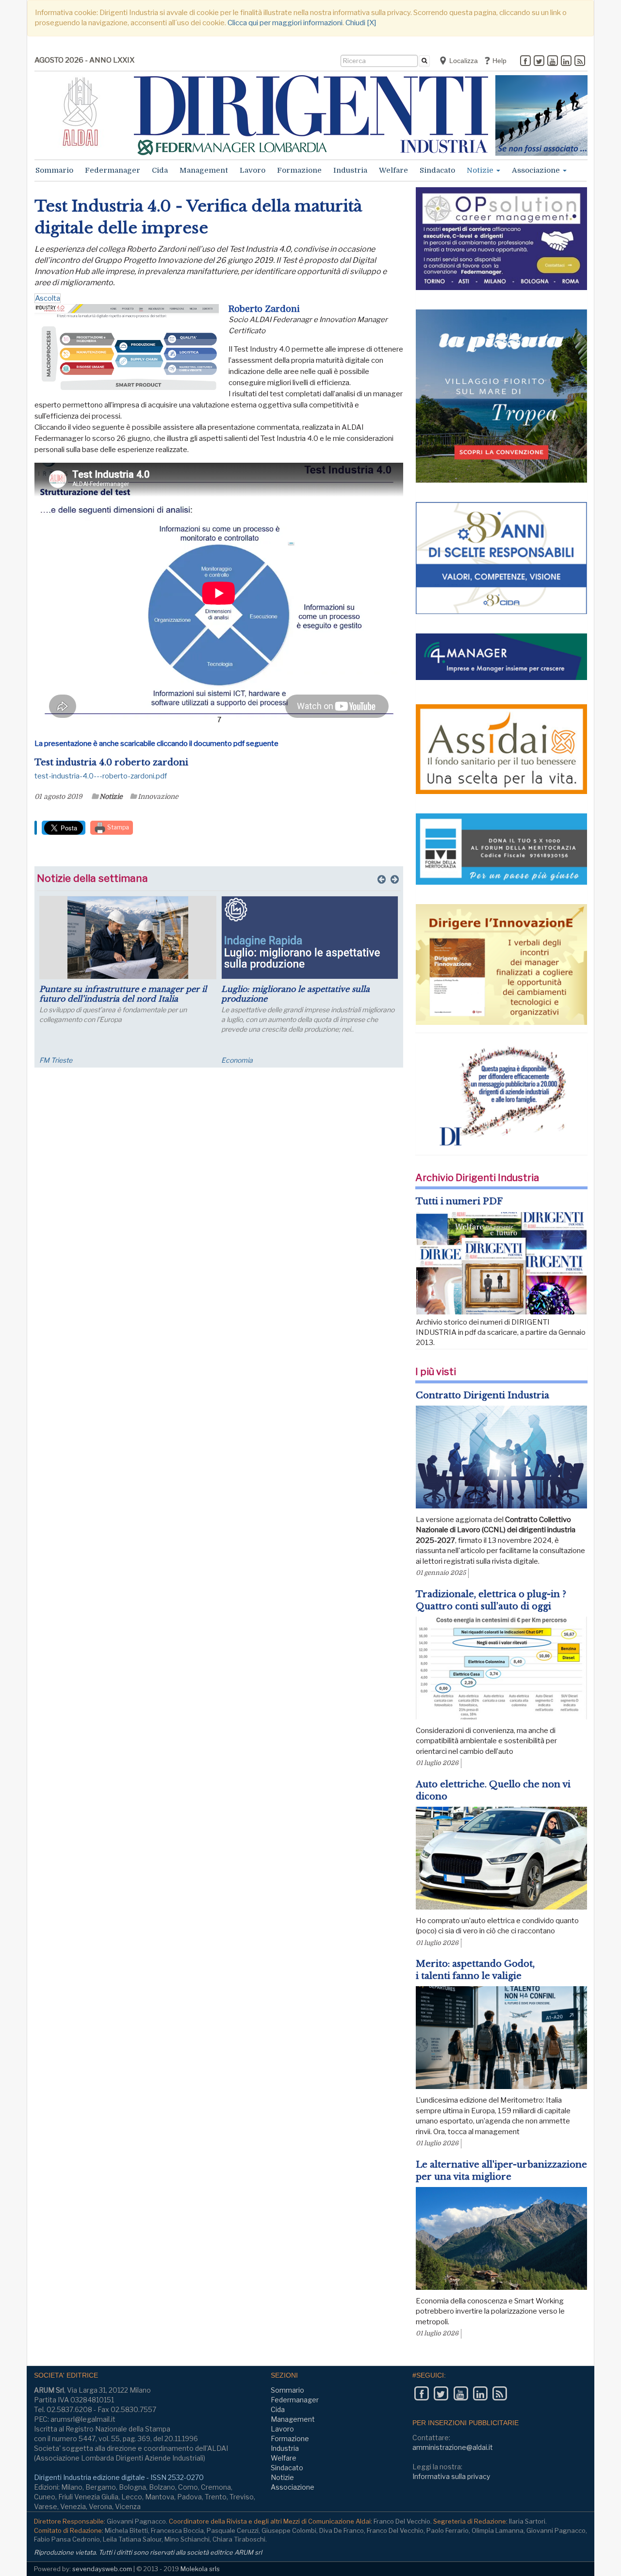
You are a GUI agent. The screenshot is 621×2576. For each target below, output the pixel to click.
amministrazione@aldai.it (453, 2447)
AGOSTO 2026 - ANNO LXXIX (84, 60)
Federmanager (113, 170)
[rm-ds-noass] (541, 115)
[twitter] (539, 62)
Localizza (463, 61)
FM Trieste (42, 1060)
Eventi (399, 1060)
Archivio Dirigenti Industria (477, 1178)
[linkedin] (566, 62)
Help (498, 61)
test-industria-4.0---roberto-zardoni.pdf (101, 776)
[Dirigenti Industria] (311, 115)
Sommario (54, 170)
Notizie (481, 170)
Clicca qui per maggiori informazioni (285, 23)
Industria (350, 170)
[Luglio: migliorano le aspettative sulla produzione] (296, 938)
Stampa (117, 827)
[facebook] (525, 62)
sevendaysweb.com (102, 2569)
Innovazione (158, 796)
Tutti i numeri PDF (459, 1201)
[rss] (580, 62)
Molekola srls (200, 2569)
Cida (160, 170)
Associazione (537, 170)
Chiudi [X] (361, 23)
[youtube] (553, 62)
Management (204, 170)
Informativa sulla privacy (451, 2476)
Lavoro (253, 170)
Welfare (393, 170)
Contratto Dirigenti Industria (482, 1395)
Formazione (299, 170)
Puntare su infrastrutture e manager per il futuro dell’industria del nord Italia (109, 994)
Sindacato (437, 170)
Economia (223, 1060)
